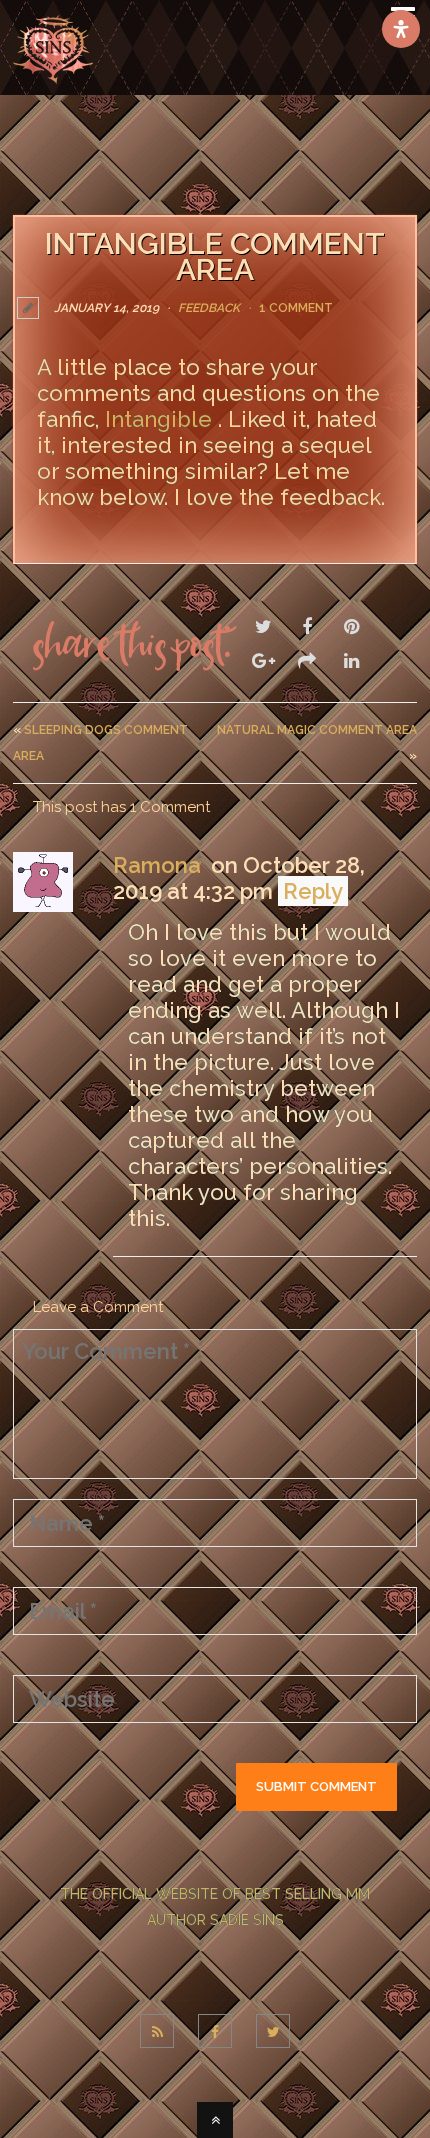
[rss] (157, 2031)
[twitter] (273, 2031)
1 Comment (296, 308)
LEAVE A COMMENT (106, 540)
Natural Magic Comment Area (317, 730)
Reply (313, 891)
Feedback (209, 308)
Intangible (161, 419)
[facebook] (215, 2031)
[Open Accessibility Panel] (401, 29)
